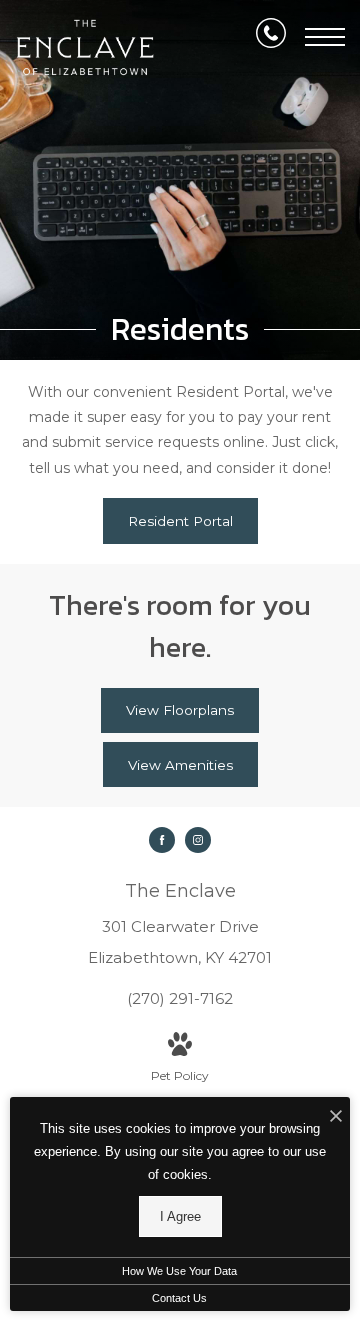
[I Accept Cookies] (336, 1117)
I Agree (180, 1216)
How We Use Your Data (179, 1271)
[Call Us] (271, 37)
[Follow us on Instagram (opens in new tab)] (198, 840)
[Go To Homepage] (85, 47)
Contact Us (179, 1298)
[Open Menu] (325, 37)
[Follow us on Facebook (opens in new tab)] (162, 840)
